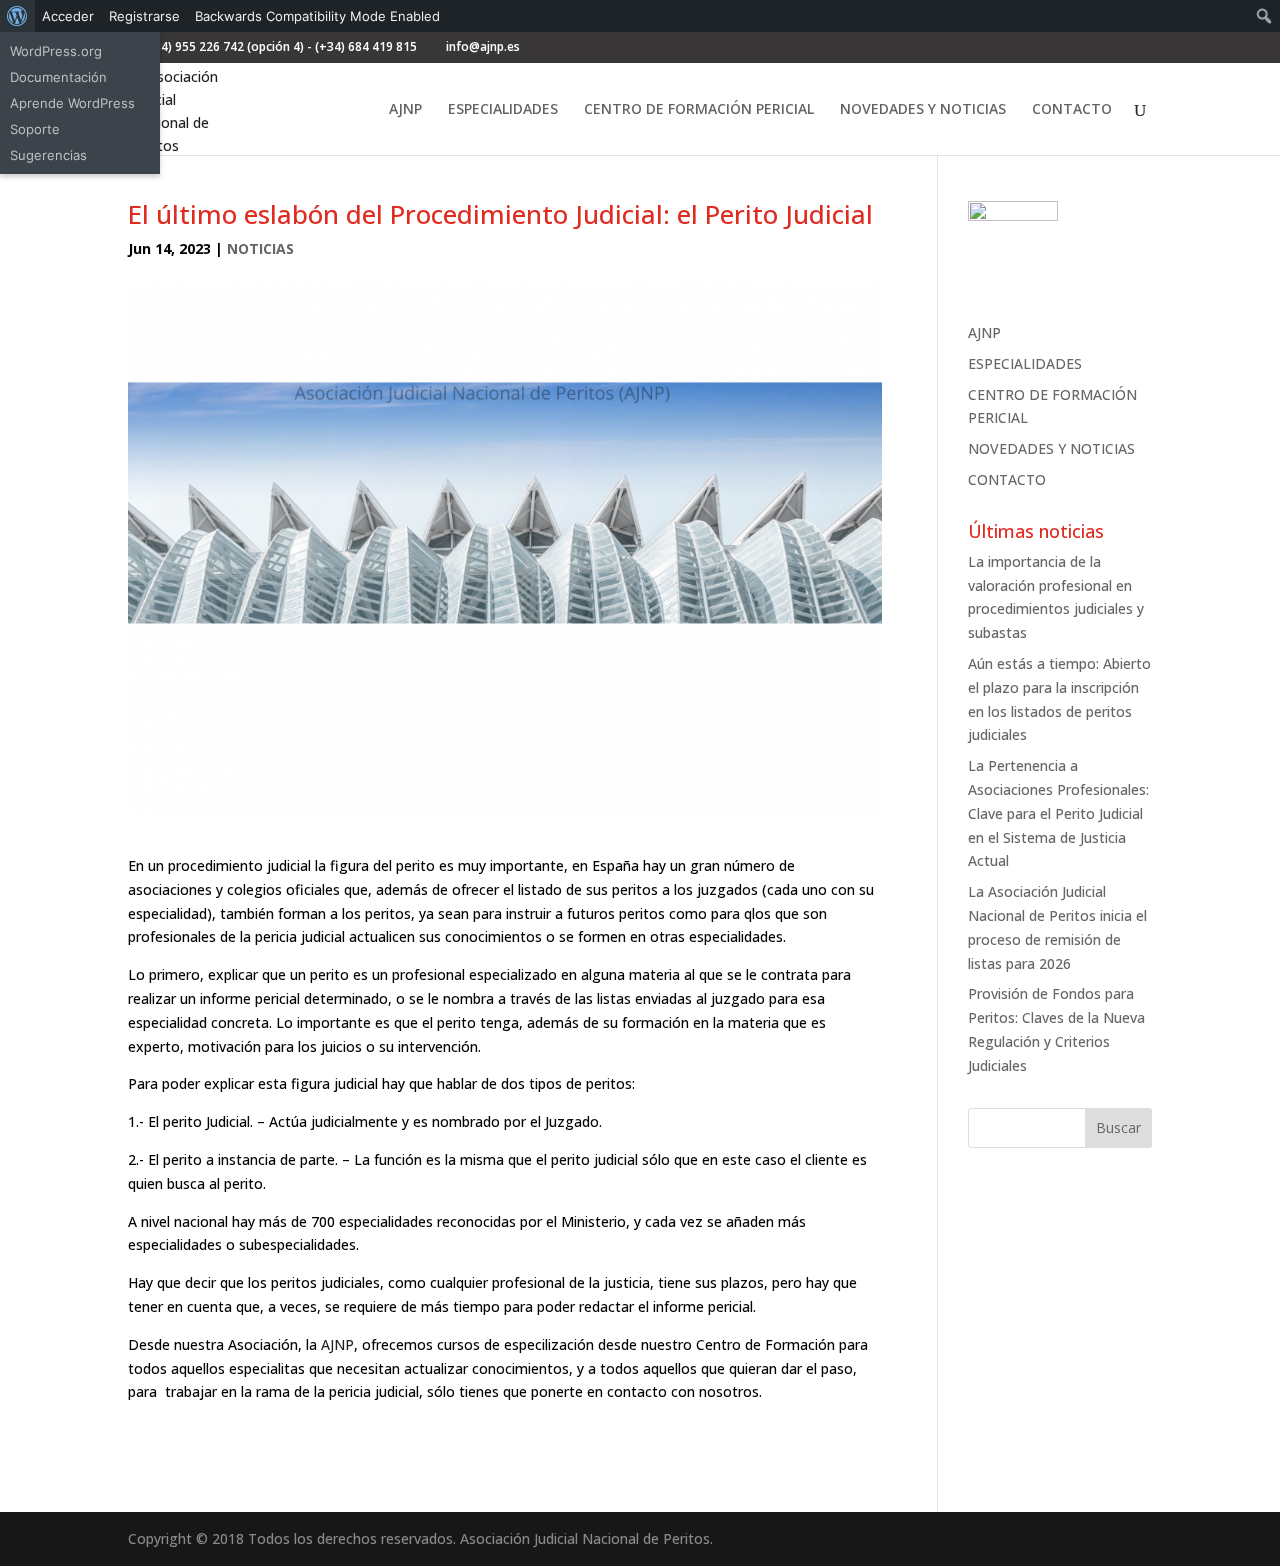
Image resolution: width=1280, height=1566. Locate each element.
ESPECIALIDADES (503, 110)
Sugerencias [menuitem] (48, 155)
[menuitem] (17, 16)
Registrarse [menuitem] (144, 16)
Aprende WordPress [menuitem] (72, 103)
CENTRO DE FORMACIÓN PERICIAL (699, 110)
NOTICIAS (260, 248)
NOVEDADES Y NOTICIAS (923, 110)
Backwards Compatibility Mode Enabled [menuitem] (317, 16)
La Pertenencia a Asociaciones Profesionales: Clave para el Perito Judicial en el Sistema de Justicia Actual (1058, 813)
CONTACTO (1072, 110)
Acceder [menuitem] (68, 16)
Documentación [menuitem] (58, 77)
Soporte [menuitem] (35, 129)
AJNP (405, 110)
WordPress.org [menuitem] (56, 51)
